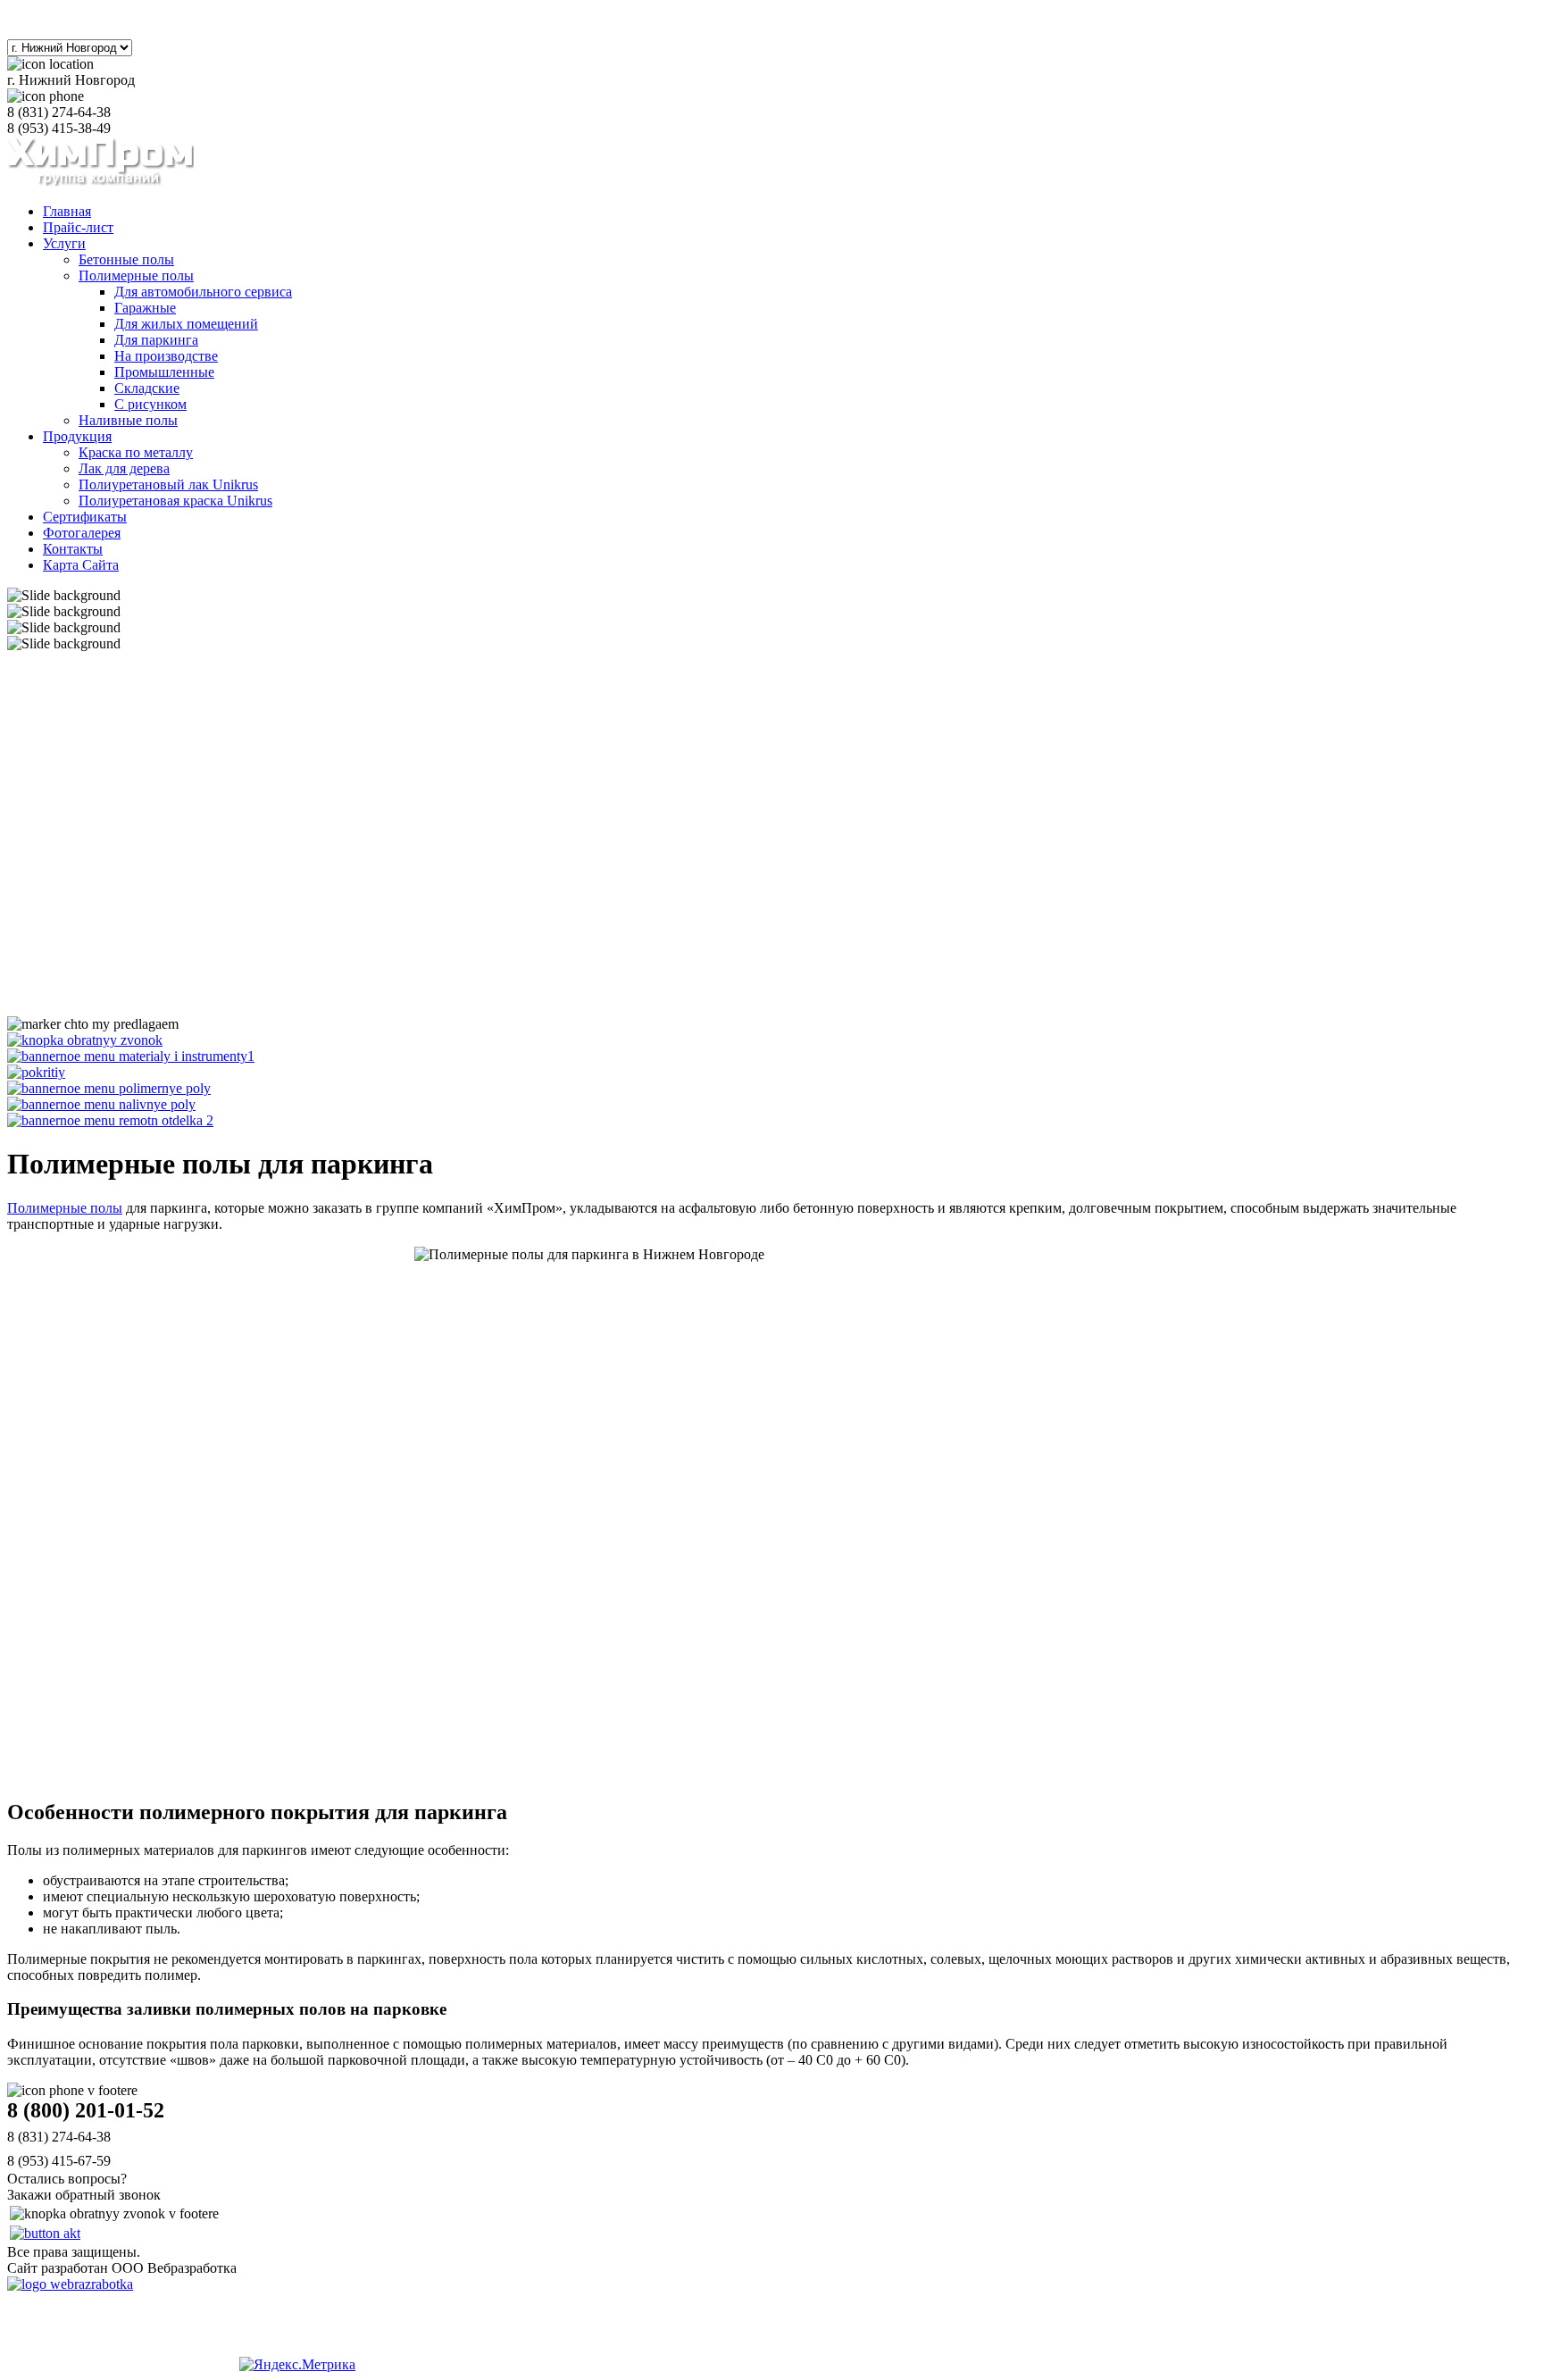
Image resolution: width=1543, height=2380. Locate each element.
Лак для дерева (124, 468)
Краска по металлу (136, 452)
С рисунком (150, 404)
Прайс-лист (78, 227)
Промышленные (164, 372)
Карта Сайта (81, 565)
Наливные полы (128, 420)
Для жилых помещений (186, 324)
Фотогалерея (82, 533)
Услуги (64, 243)
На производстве (166, 356)
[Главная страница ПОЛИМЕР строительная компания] (100, 181)
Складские (147, 388)
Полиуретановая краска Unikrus (175, 501)
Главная (67, 211)
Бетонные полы (126, 259)
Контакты (73, 549)
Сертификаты (85, 517)
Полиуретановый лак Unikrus (168, 484)
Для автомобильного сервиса (203, 292)
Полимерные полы (136, 276)
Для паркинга (156, 340)
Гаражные (145, 308)
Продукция (77, 436)
